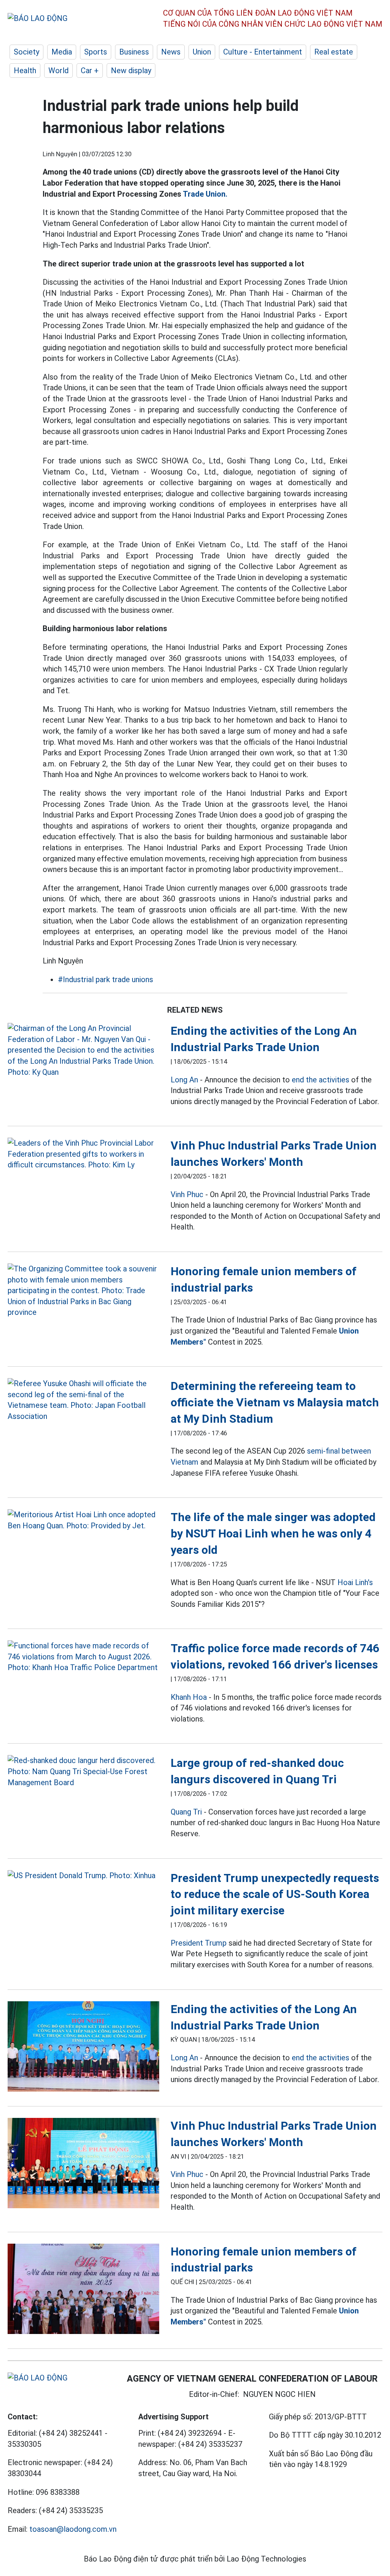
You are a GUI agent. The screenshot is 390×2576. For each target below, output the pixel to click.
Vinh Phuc (187, 1194)
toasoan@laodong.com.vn (73, 2529)
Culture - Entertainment (263, 52)
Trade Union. (205, 194)
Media (62, 52)
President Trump (199, 1943)
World (58, 71)
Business (134, 52)
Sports (96, 52)
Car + (90, 71)
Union (202, 52)
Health (25, 71)
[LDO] (83, 1050)
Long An (184, 1080)
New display (131, 71)
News (171, 52)
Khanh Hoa (189, 1697)
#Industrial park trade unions (105, 979)
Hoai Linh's (355, 1582)
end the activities (320, 1080)
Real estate (334, 52)
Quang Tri (186, 1812)
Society (26, 52)
